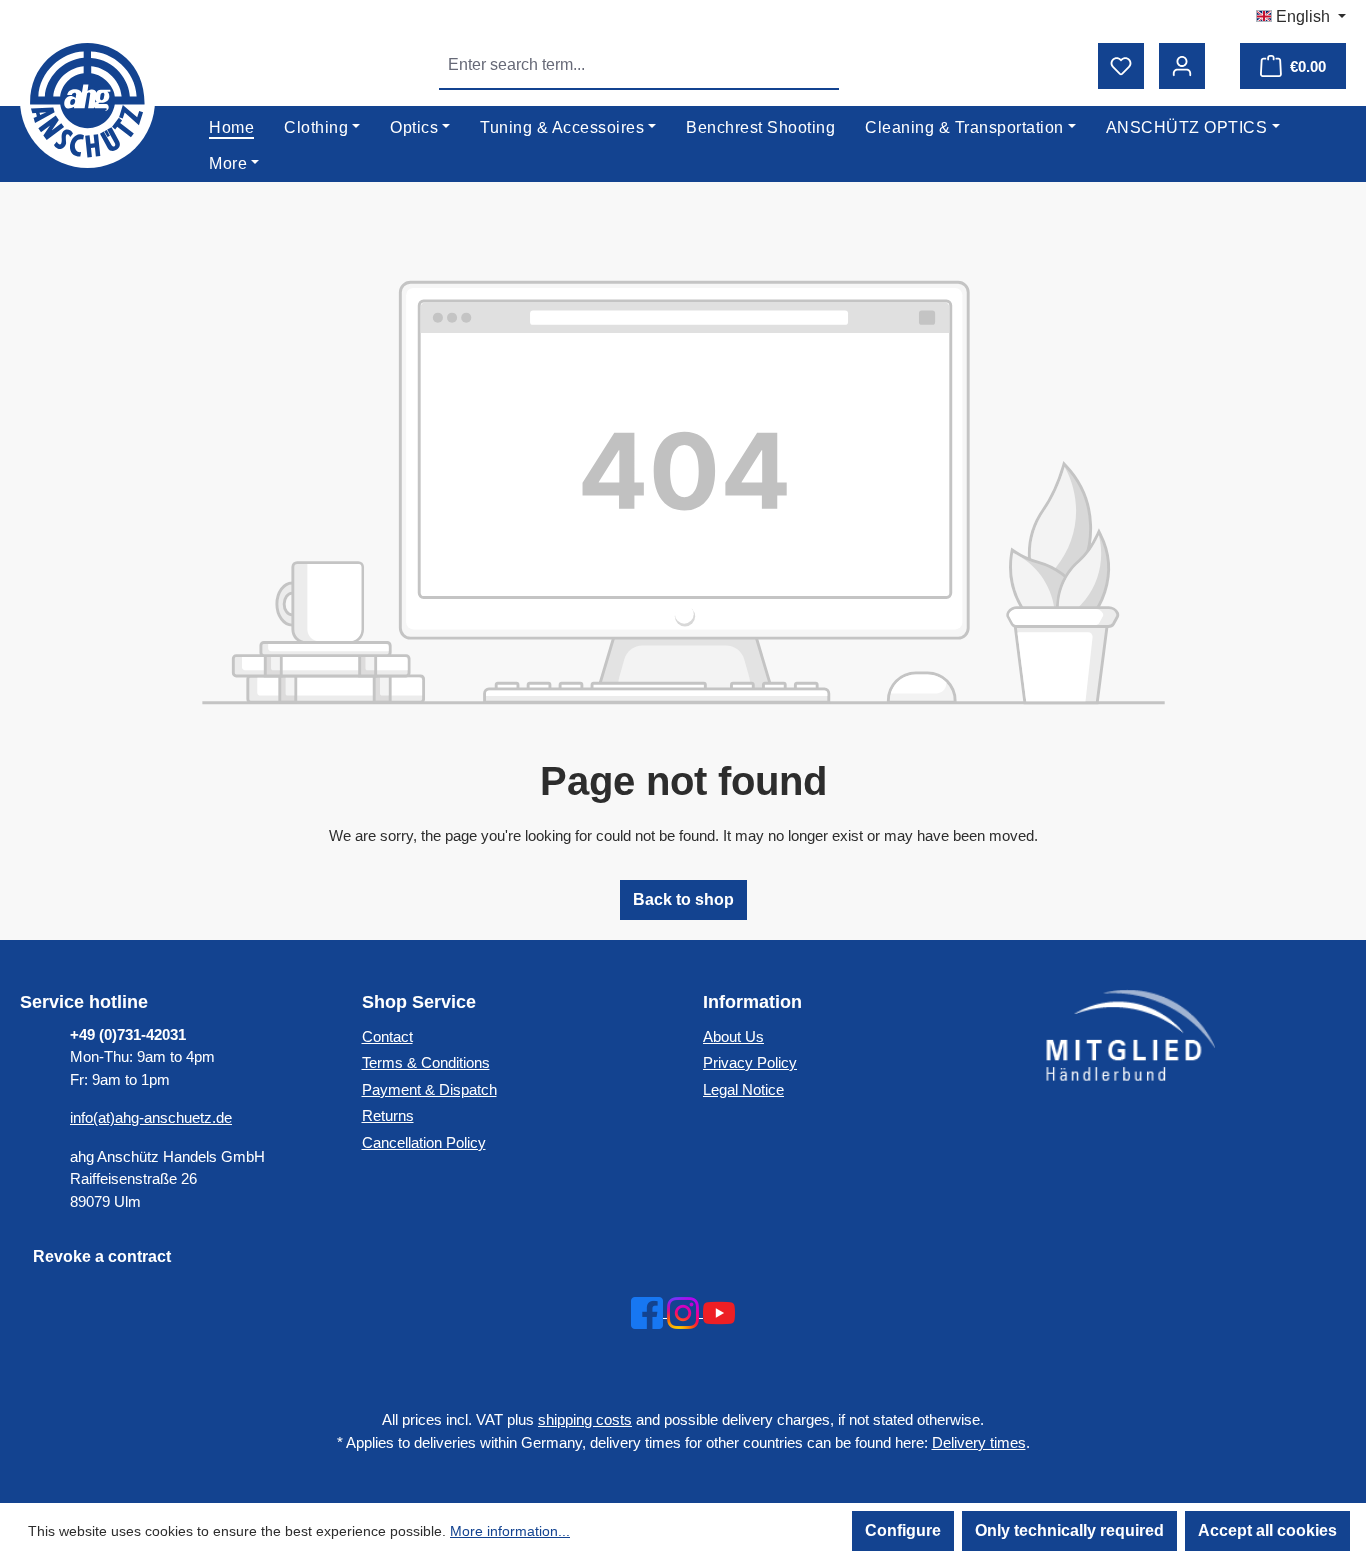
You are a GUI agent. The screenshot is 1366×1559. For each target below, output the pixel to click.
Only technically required (1069, 1530)
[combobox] (616, 65)
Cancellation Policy (424, 1142)
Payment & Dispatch (429, 1089)
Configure (903, 1530)
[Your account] (1182, 66)
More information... (510, 1531)
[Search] (816, 65)
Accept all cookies (1267, 1530)
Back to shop (683, 899)
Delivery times (979, 1442)
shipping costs (585, 1419)
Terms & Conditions (426, 1062)
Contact (387, 1036)
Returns (388, 1115)
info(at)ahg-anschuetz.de (151, 1117)
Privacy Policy (750, 1062)
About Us (733, 1036)
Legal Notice (743, 1089)
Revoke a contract (102, 1256)
